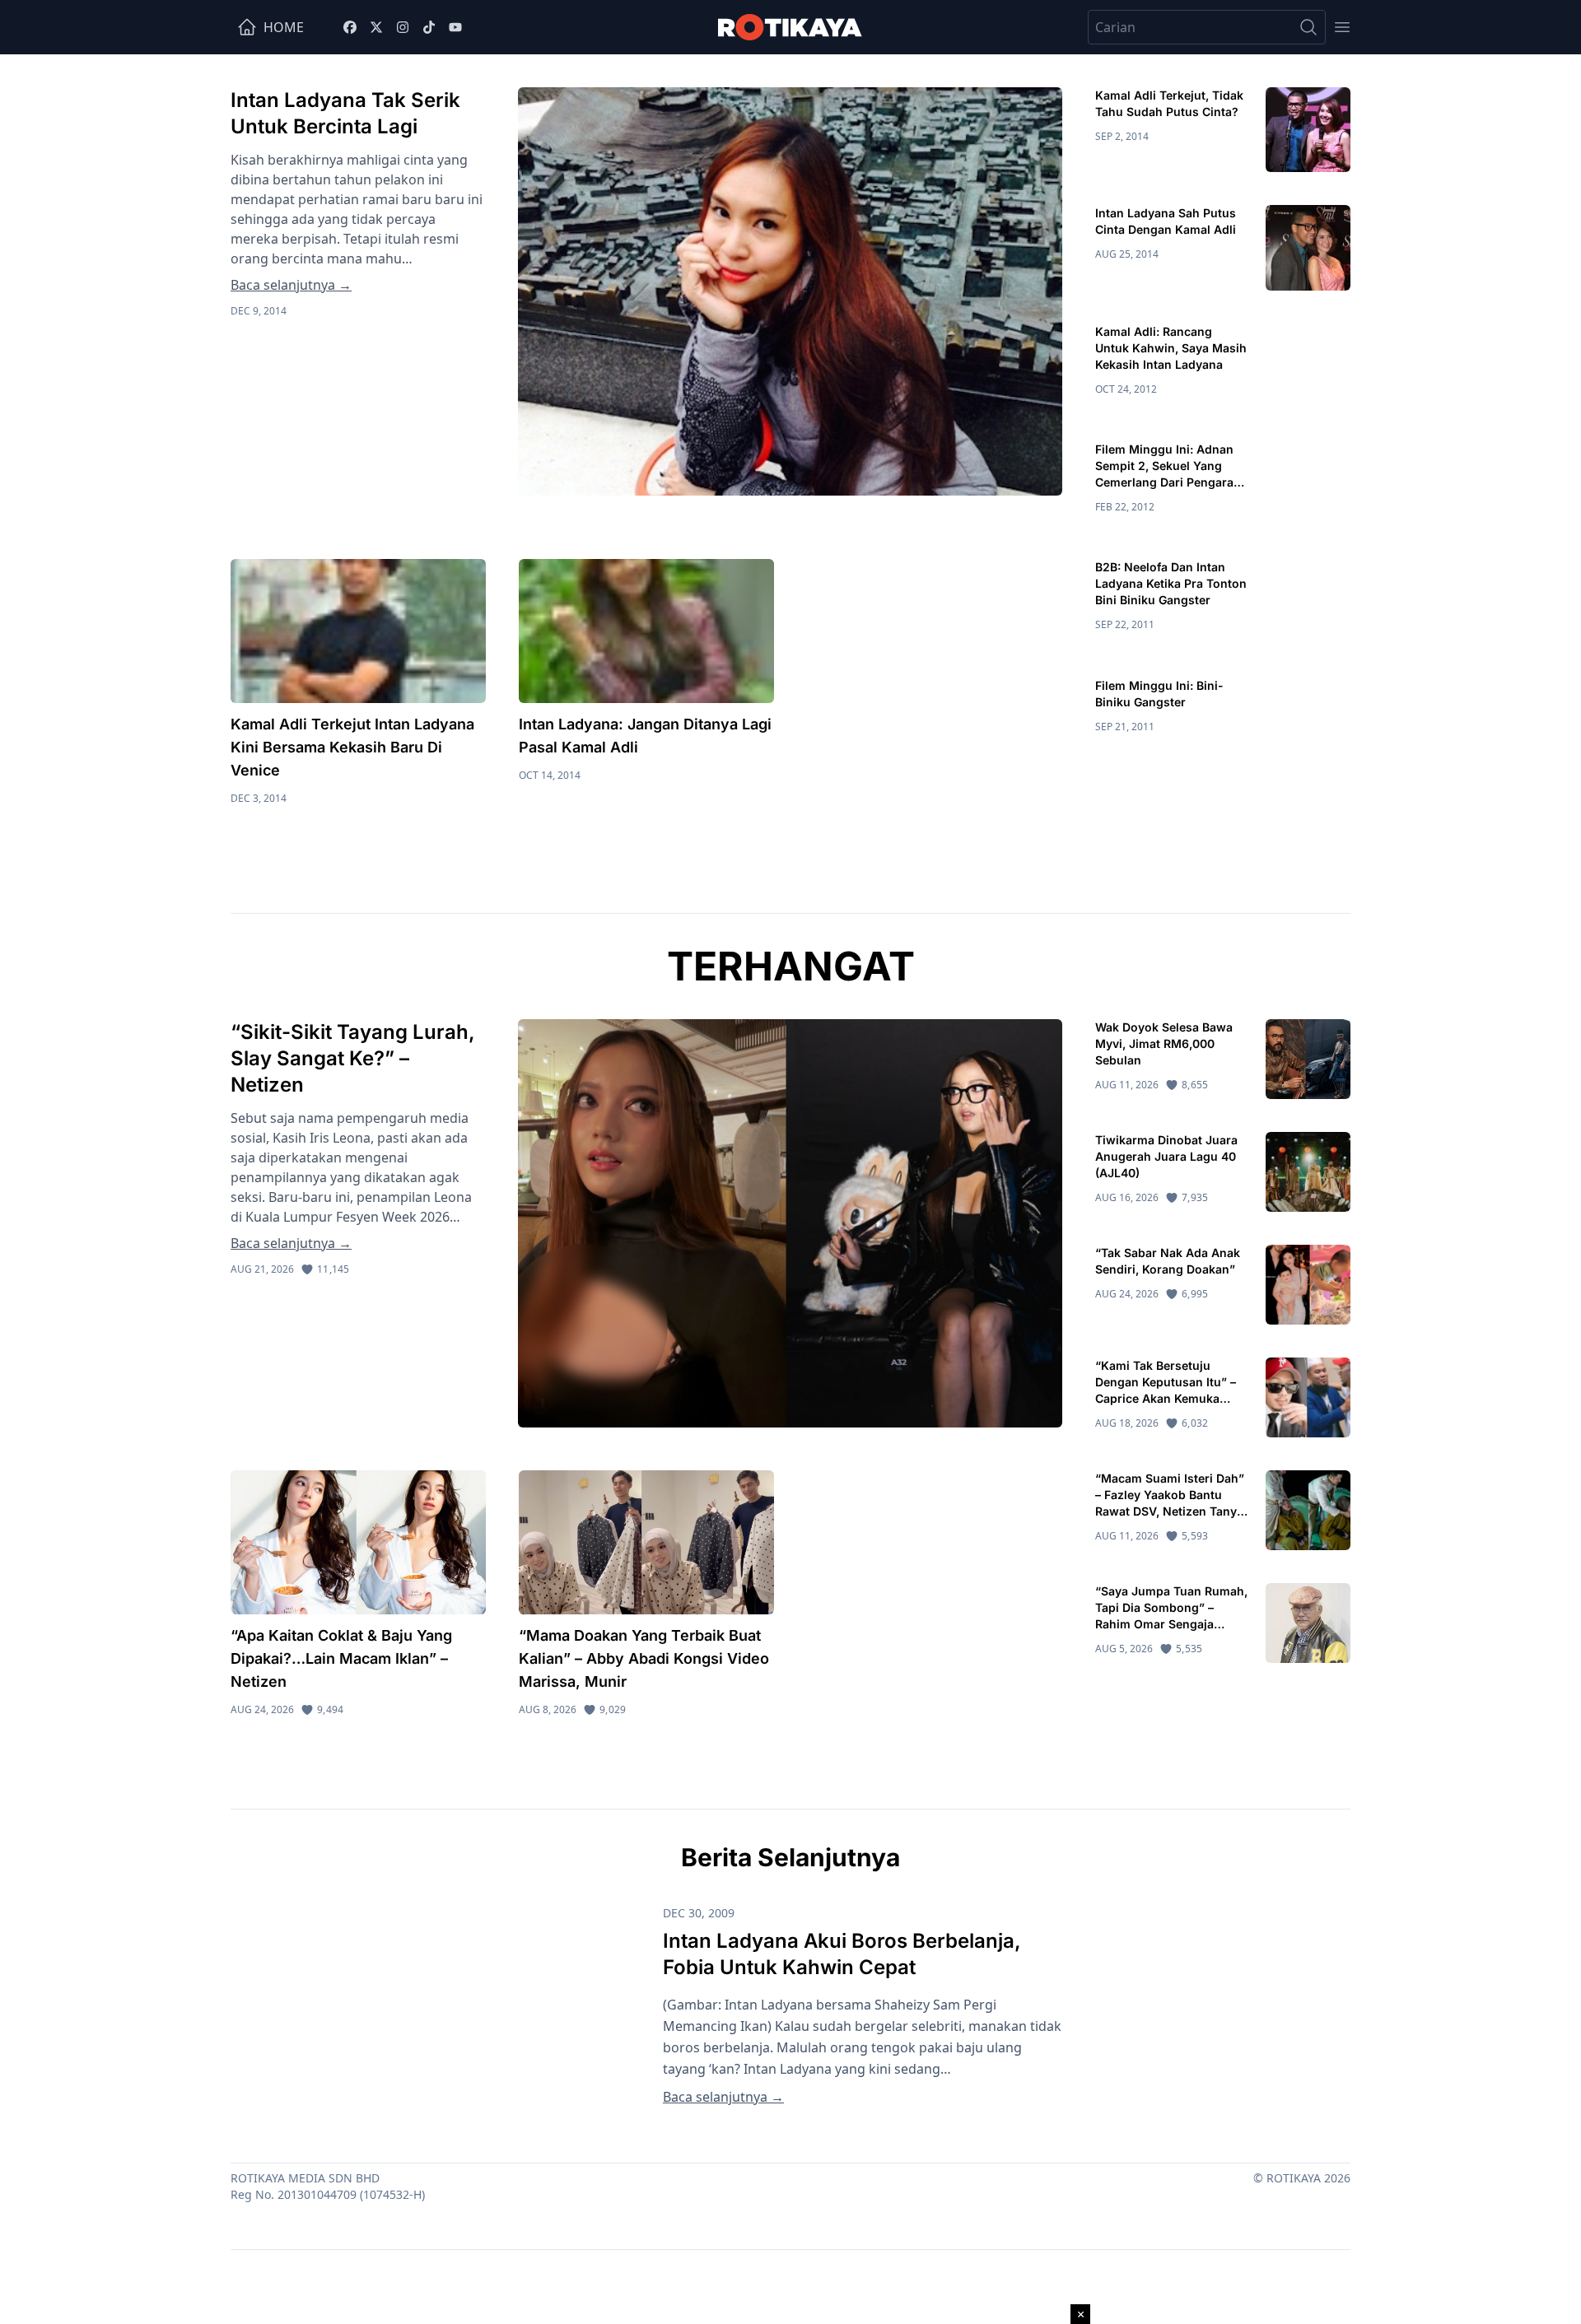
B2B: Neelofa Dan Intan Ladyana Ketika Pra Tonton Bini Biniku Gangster (1171, 583)
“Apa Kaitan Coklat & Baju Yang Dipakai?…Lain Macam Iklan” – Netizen (341, 1658)
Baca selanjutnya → (291, 285)
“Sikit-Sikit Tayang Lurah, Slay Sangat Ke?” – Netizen (353, 1058)
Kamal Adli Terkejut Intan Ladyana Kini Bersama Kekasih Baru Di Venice (352, 747)
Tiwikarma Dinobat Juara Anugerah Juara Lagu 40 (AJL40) (1166, 1156)
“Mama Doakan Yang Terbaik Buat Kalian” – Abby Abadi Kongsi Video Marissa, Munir (644, 1658)
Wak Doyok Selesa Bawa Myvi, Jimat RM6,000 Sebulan (1164, 1043)
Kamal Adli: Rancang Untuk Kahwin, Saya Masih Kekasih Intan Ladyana (1171, 348)
